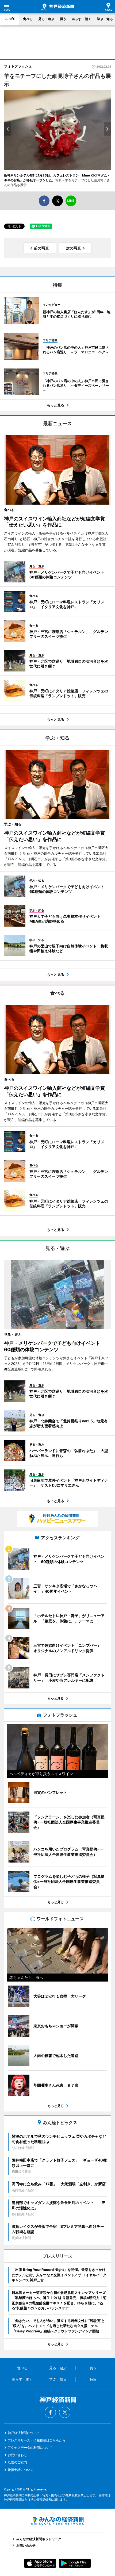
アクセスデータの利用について (30, 2448)
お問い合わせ (17, 2455)
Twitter (65, 2412)
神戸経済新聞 (58, 7)
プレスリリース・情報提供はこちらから (37, 2440)
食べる (28, 19)
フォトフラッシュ (18, 66)
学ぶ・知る (105, 19)
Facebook (50, 2412)
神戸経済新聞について (24, 2433)
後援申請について (21, 2470)
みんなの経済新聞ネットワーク (57, 2521)
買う (63, 19)
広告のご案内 (17, 2462)
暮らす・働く (82, 19)
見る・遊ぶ (46, 19)
